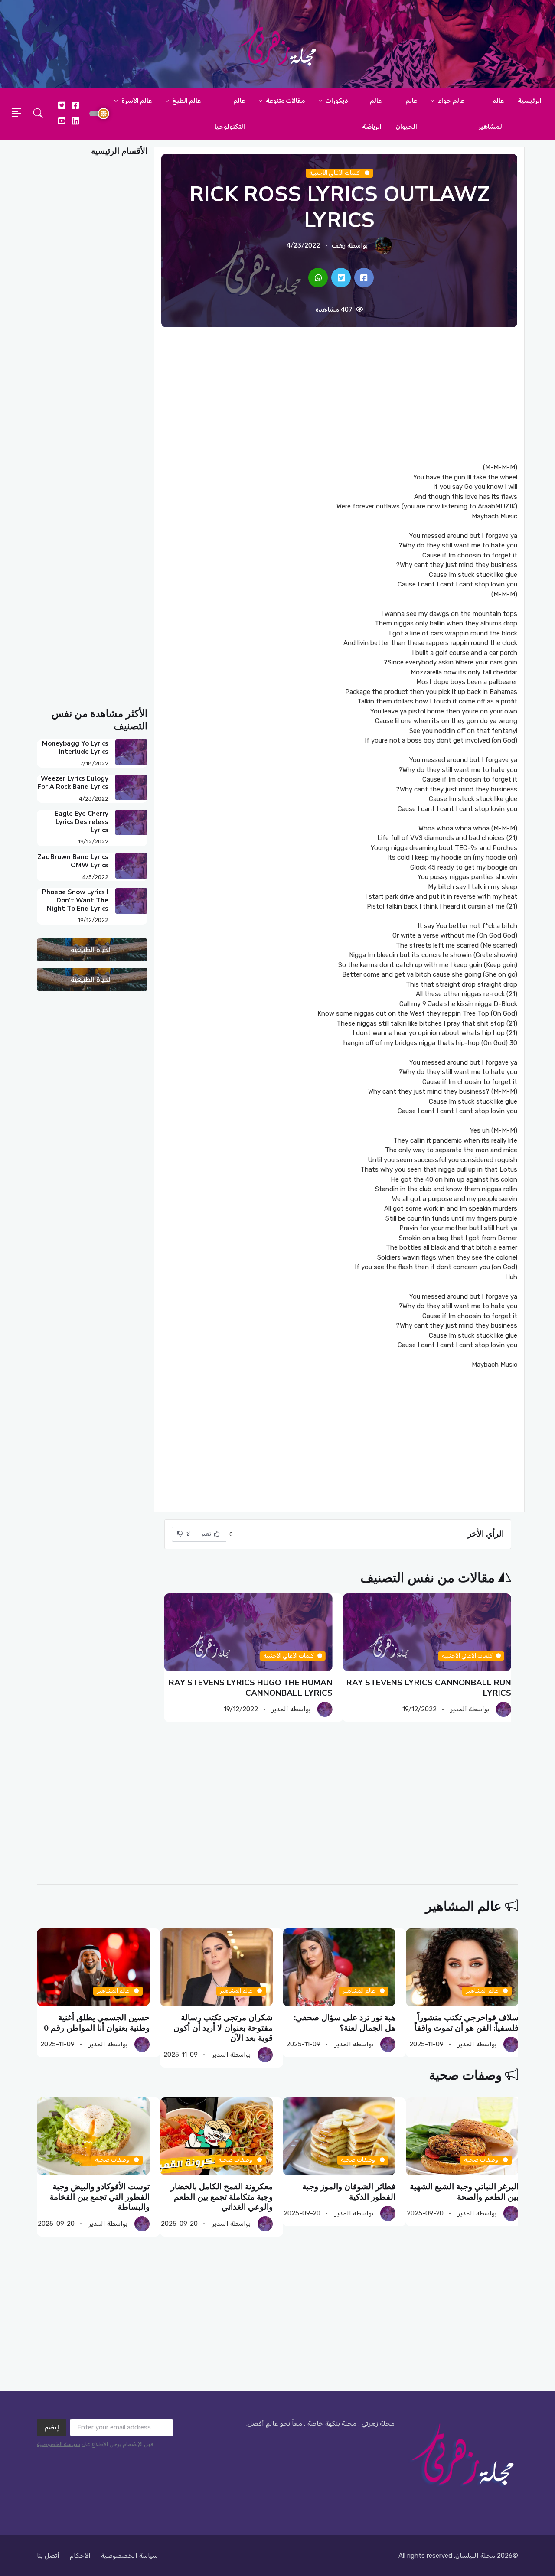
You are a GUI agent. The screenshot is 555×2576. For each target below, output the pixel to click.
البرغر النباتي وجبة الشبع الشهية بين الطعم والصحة (464, 2192)
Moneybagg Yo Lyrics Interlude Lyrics (75, 747)
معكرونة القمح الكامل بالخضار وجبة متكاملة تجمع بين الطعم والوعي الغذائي (221, 2197)
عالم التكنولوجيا (230, 114)
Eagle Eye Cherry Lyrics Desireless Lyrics (82, 822)
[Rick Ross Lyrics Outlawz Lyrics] (364, 278)
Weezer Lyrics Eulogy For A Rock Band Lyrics (73, 783)
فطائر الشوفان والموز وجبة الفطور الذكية (349, 2192)
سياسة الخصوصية (59, 2444)
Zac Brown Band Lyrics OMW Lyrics (73, 861)
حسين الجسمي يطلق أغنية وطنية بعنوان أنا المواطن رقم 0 (97, 2023)
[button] (38, 114)
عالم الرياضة (372, 114)
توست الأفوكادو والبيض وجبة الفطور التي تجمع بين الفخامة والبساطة (100, 2197)
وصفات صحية (465, 2076)
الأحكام (80, 2556)
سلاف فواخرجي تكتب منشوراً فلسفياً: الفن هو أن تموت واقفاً (466, 2023)
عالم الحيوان (406, 114)
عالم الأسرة (136, 101)
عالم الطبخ (186, 101)
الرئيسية (530, 101)
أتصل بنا (48, 2556)
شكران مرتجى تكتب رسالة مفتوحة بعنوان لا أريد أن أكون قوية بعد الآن (223, 2028)
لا (188, 1534)
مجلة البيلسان (475, 2556)
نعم (207, 1534)
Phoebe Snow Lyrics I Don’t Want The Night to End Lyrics (75, 900)
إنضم (52, 2427)
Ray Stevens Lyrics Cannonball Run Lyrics (429, 1688)
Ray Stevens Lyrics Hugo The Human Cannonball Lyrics (251, 1688)
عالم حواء (451, 101)
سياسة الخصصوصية (129, 2556)
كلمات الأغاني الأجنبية (335, 173)
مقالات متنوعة (285, 101)
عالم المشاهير (491, 114)
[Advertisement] (339, 395)
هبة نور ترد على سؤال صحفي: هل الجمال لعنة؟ (345, 2023)
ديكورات (336, 101)
